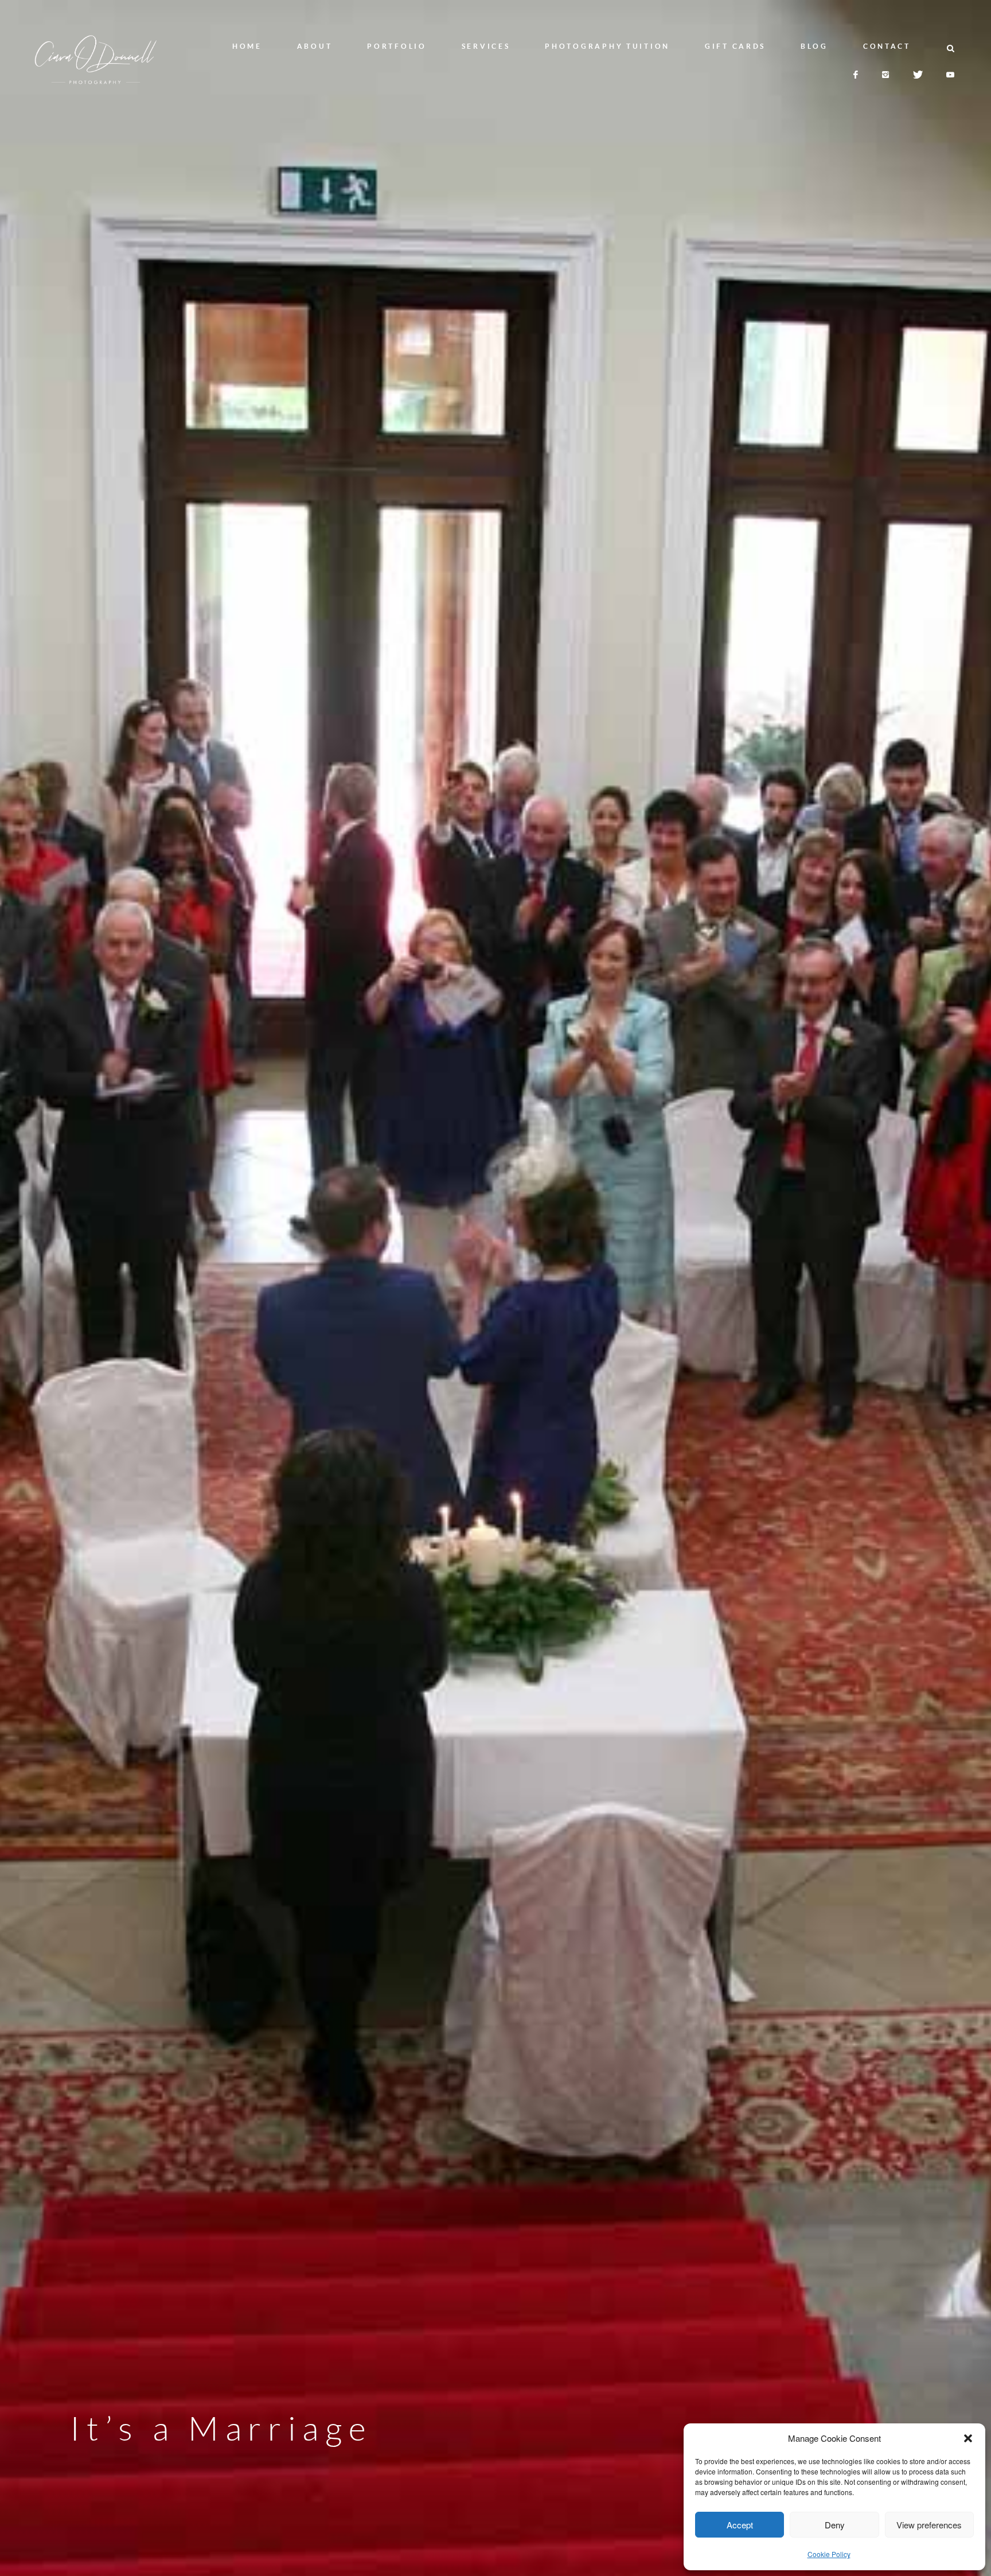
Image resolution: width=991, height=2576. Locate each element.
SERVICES (486, 46)
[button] (968, 2438)
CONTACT (887, 46)
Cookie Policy (829, 2554)
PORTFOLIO (397, 46)
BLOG (814, 46)
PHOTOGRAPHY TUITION (607, 46)
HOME (247, 46)
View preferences (929, 2525)
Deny (835, 2525)
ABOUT (315, 46)
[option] (495, 1288)
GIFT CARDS (735, 46)
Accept (740, 2525)
